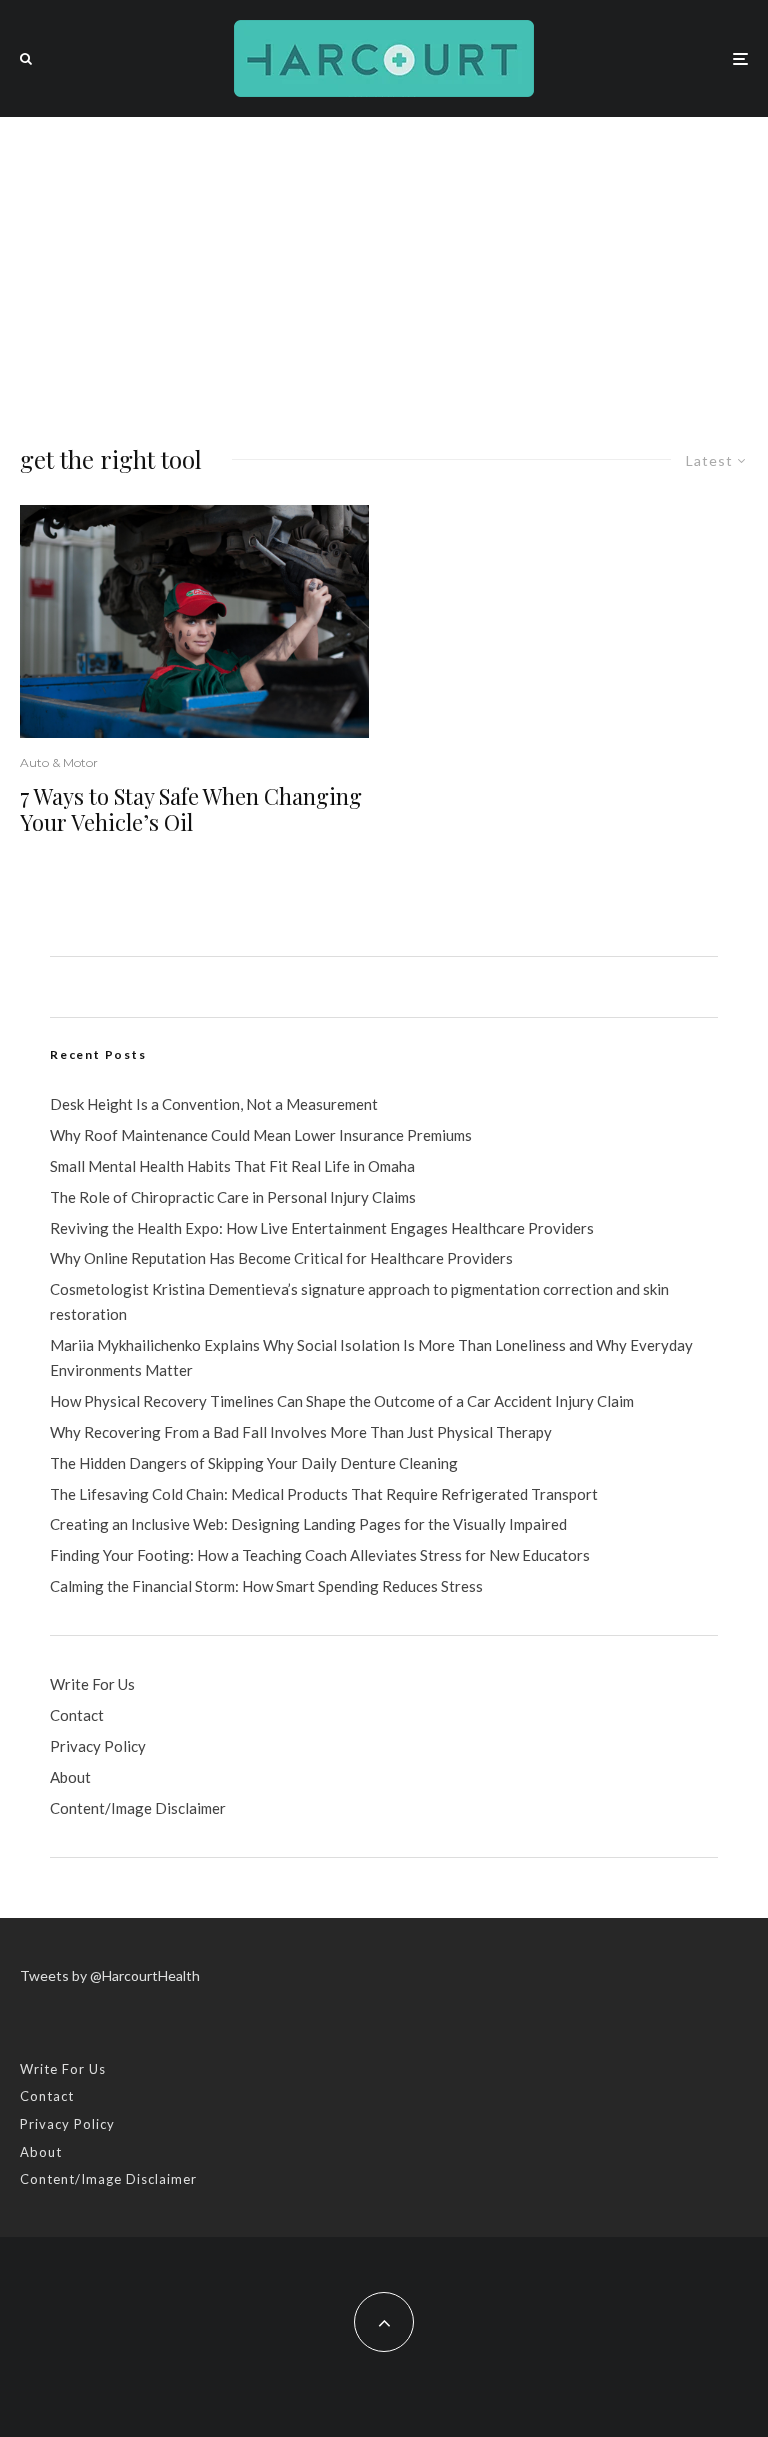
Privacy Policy (98, 1746)
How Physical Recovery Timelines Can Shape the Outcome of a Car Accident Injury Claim (342, 1401)
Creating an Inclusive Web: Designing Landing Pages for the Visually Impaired (308, 1524)
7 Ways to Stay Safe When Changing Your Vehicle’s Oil (191, 809)
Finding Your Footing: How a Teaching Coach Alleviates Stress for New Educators (320, 1555)
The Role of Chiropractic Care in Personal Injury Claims (233, 1197)
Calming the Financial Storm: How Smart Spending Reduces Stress (266, 1586)
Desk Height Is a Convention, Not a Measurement (214, 1104)
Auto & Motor (59, 762)
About (70, 1777)
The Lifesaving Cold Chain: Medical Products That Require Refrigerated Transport (324, 1494)
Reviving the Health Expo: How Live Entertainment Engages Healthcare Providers (322, 1228)
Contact (77, 1715)
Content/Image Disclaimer (138, 1808)
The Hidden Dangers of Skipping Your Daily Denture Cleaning (254, 1463)
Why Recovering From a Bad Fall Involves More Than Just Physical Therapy (301, 1432)
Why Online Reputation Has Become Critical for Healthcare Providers (281, 1258)
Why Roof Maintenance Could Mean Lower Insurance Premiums (261, 1135)
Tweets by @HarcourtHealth (110, 1975)
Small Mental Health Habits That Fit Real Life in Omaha (232, 1166)
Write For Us (92, 1684)
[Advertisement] (384, 267)
